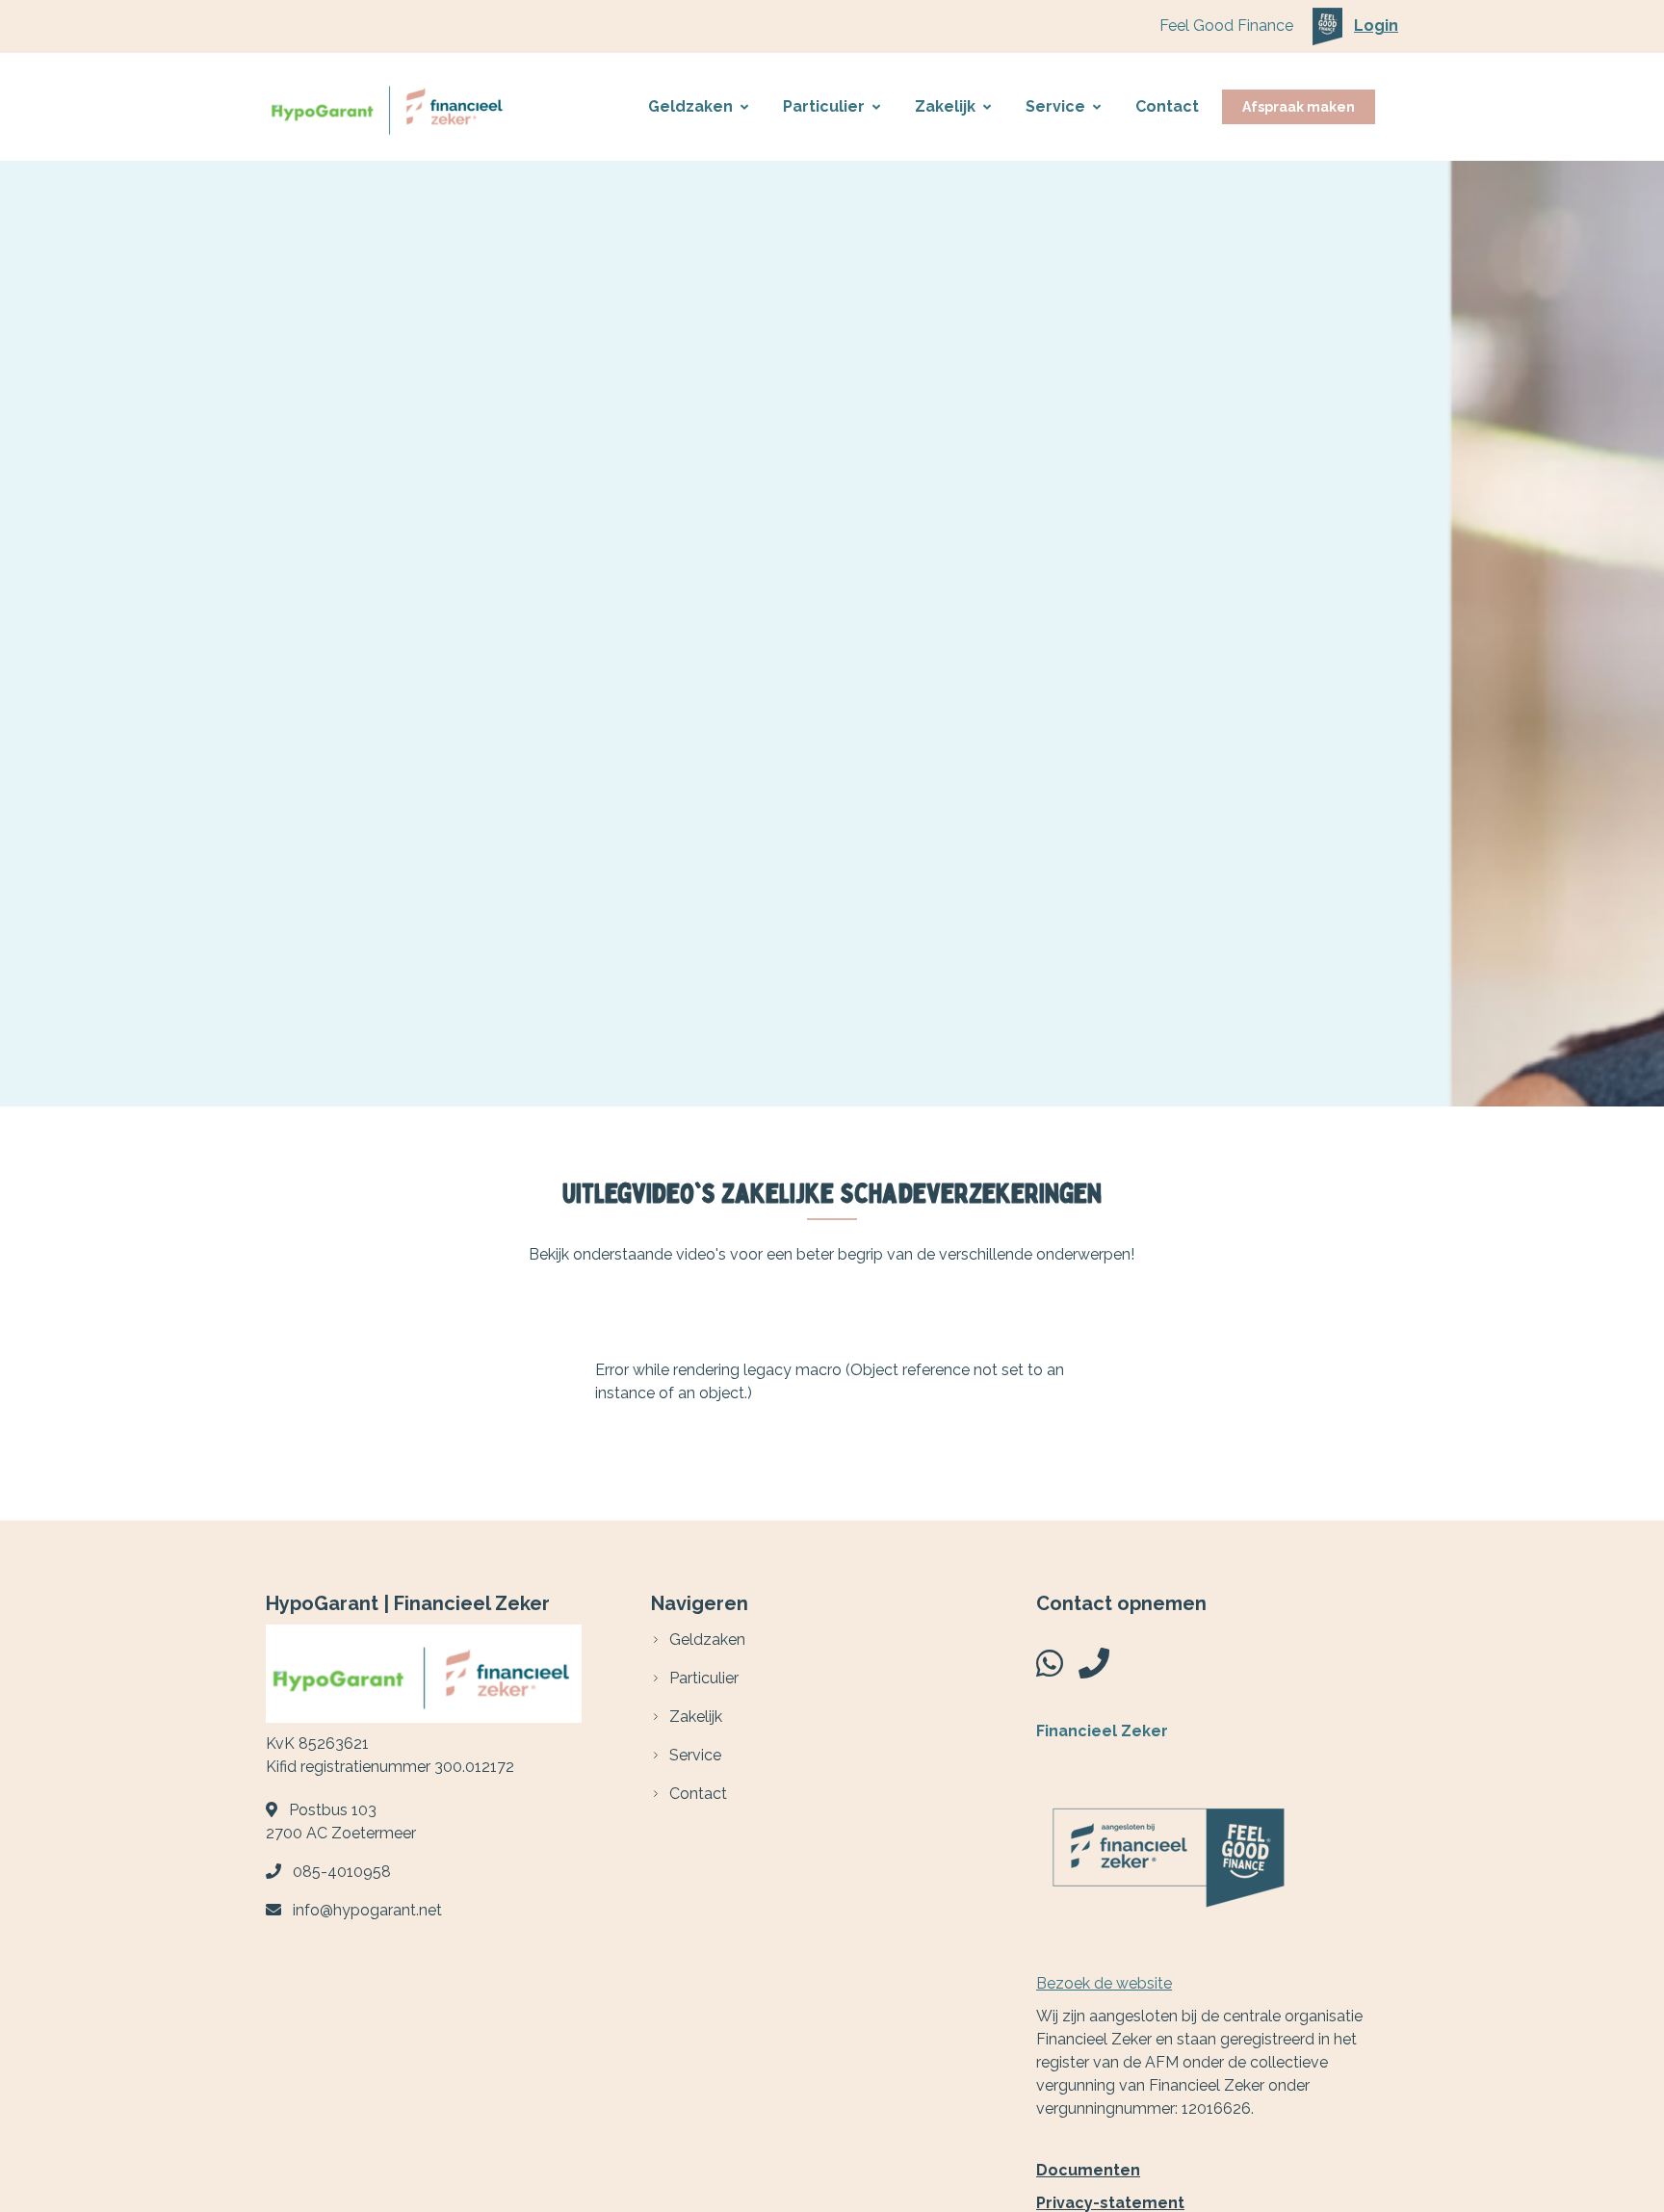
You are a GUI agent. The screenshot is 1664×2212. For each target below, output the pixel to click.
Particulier (824, 106)
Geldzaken (690, 106)
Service (1055, 106)
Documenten (1088, 2170)
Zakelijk (945, 106)
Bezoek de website (1104, 1983)
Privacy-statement (1110, 2203)
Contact (1167, 106)
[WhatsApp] (1050, 1669)
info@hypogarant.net (367, 1910)
